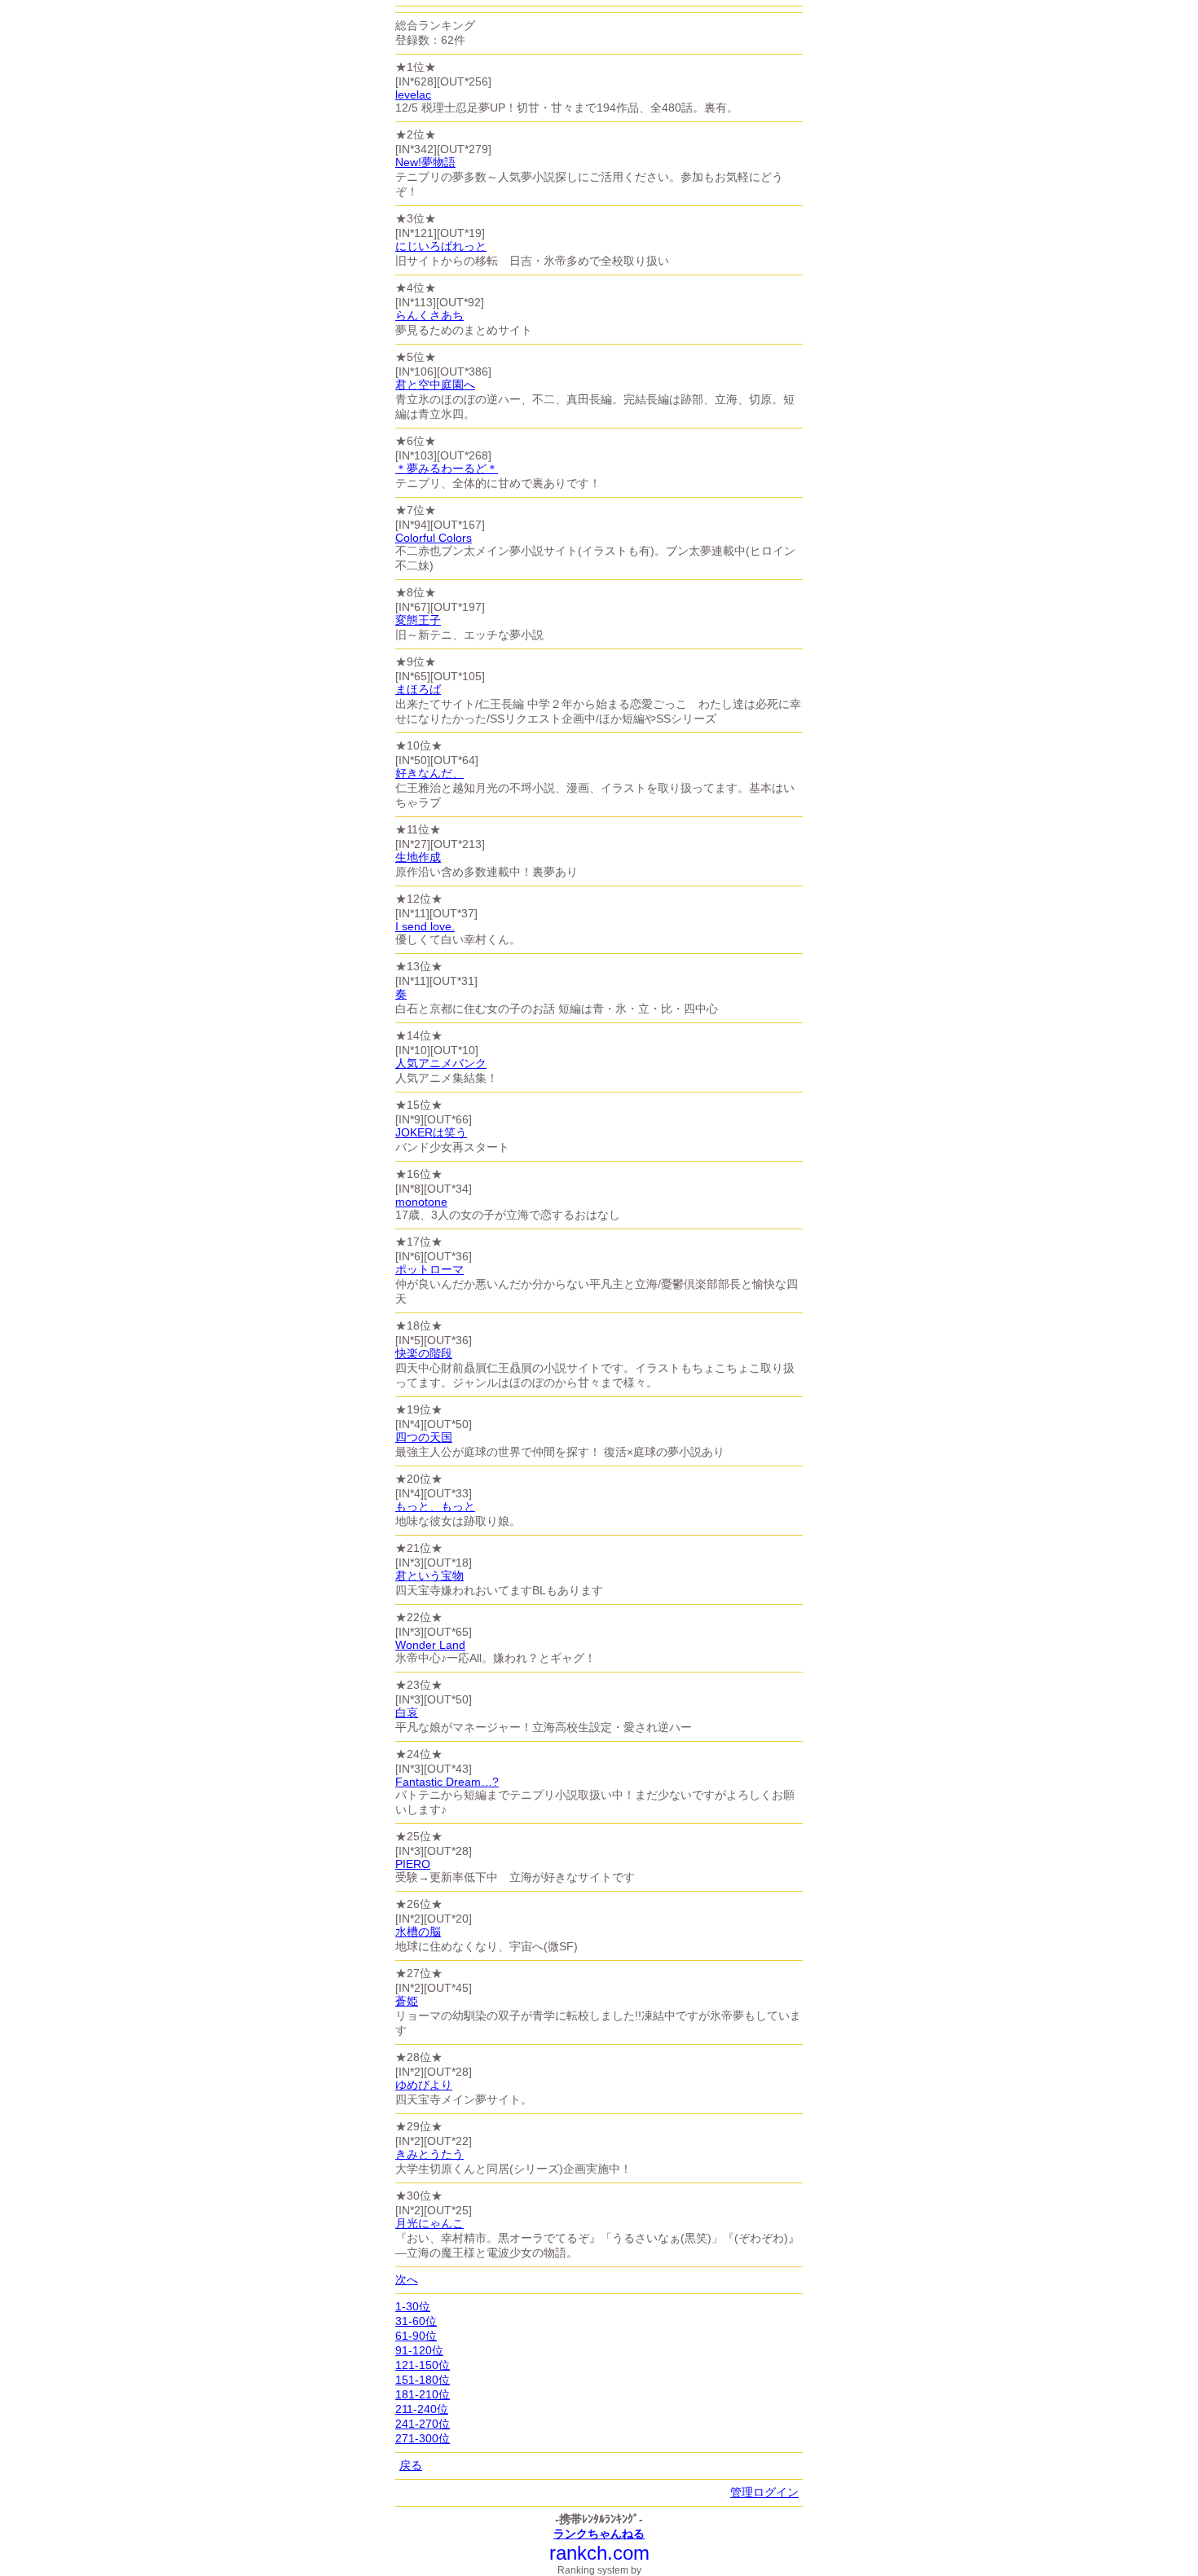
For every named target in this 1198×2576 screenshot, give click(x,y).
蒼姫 (407, 2001)
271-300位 (423, 2438)
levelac (413, 95)
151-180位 (423, 2380)
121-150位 (423, 2365)
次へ (407, 2279)
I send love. (425, 926)
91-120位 (419, 2350)
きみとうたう (429, 2154)
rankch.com (599, 2553)
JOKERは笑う (431, 1132)
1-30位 (413, 2306)
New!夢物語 (425, 162)
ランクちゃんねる (599, 2534)
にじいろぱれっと (441, 246)
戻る (411, 2465)
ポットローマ (429, 1269)
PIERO (413, 1864)
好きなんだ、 (429, 773)
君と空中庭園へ (435, 385)
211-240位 (422, 2409)
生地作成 (418, 857)
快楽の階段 (424, 1353)
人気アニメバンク (441, 1063)
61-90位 (416, 2336)
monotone (421, 1202)
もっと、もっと (435, 1506)
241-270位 (423, 2424)
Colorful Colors (434, 538)
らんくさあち (429, 315)
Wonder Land (430, 1645)
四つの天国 (424, 1437)
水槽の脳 (418, 1932)
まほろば (418, 689)
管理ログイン (764, 2492)
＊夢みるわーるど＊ (447, 468)
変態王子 (418, 620)
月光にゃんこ (429, 2223)
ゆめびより (424, 2085)
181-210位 (423, 2394)
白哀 (407, 1712)
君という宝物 (429, 1576)
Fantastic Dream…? (447, 1782)
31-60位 (416, 2321)
